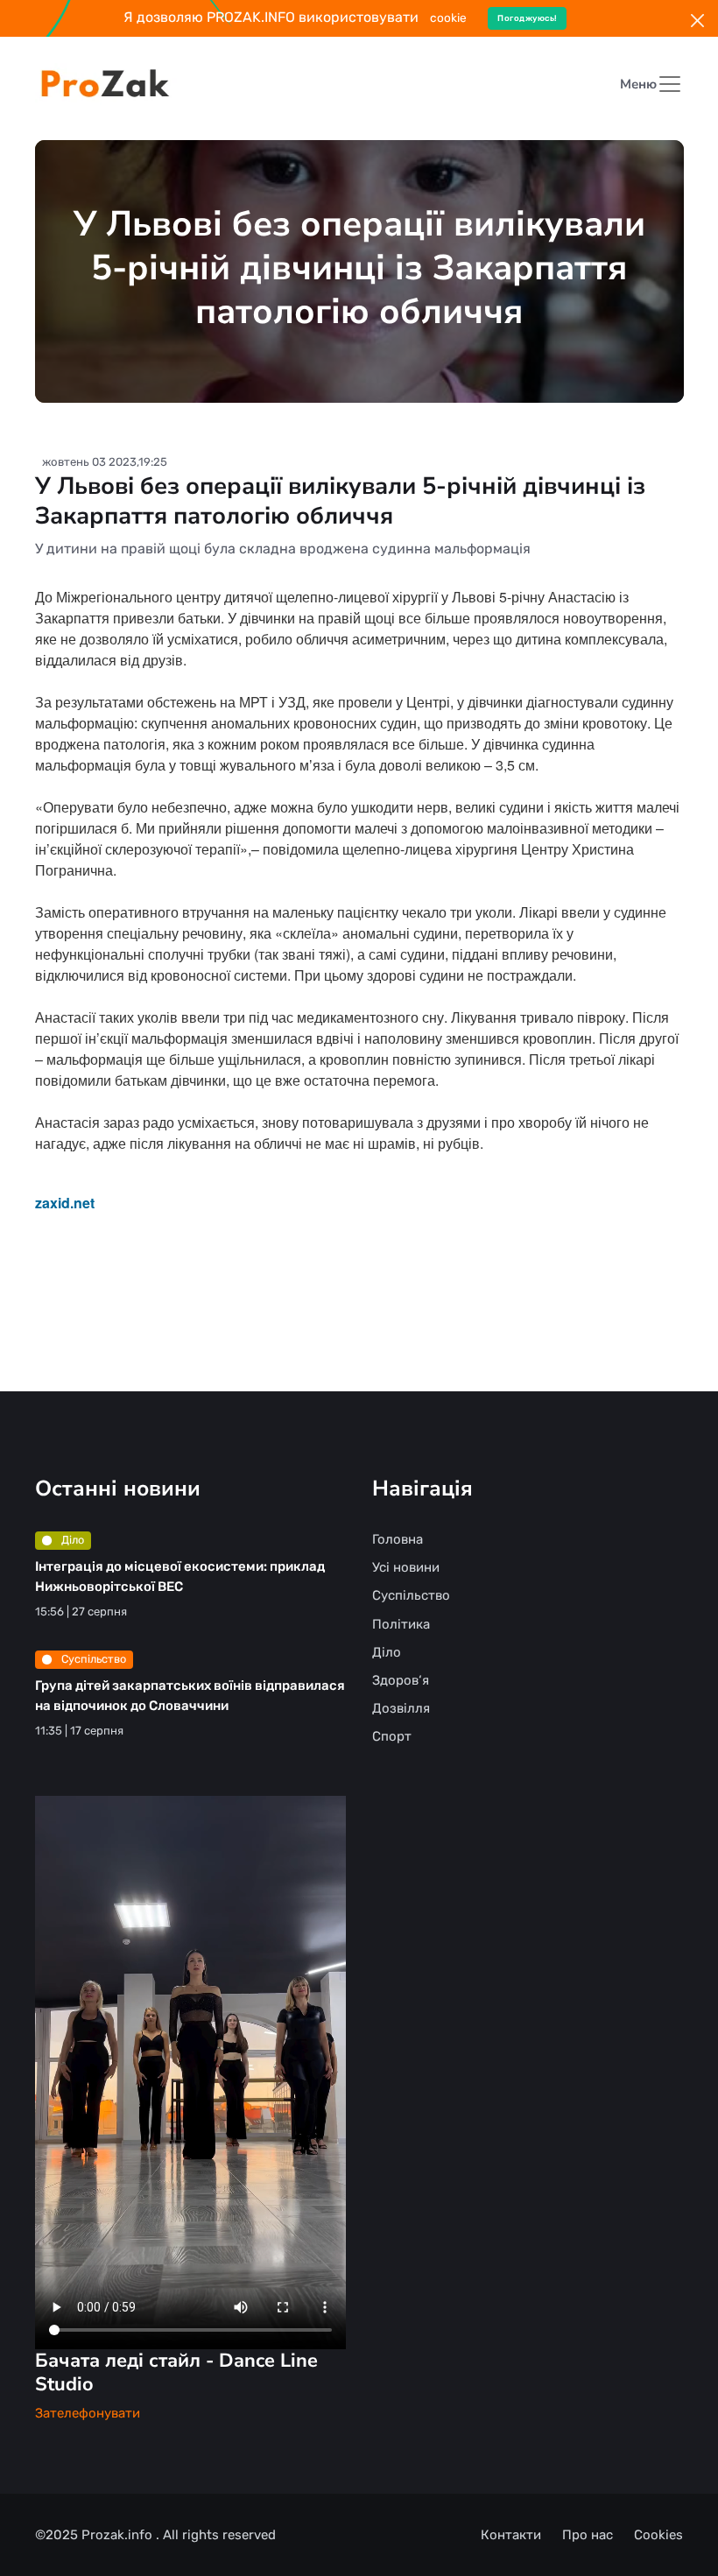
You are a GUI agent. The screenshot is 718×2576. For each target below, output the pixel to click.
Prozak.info (119, 2535)
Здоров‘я (401, 1680)
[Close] (697, 21)
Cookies (658, 2535)
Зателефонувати (88, 2413)
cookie (448, 18)
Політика (401, 1624)
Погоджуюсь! (528, 18)
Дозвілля (401, 1708)
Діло (71, 1540)
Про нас (588, 2535)
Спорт (392, 1736)
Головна (398, 1539)
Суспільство (92, 1659)
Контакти (511, 2535)
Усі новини (406, 1567)
